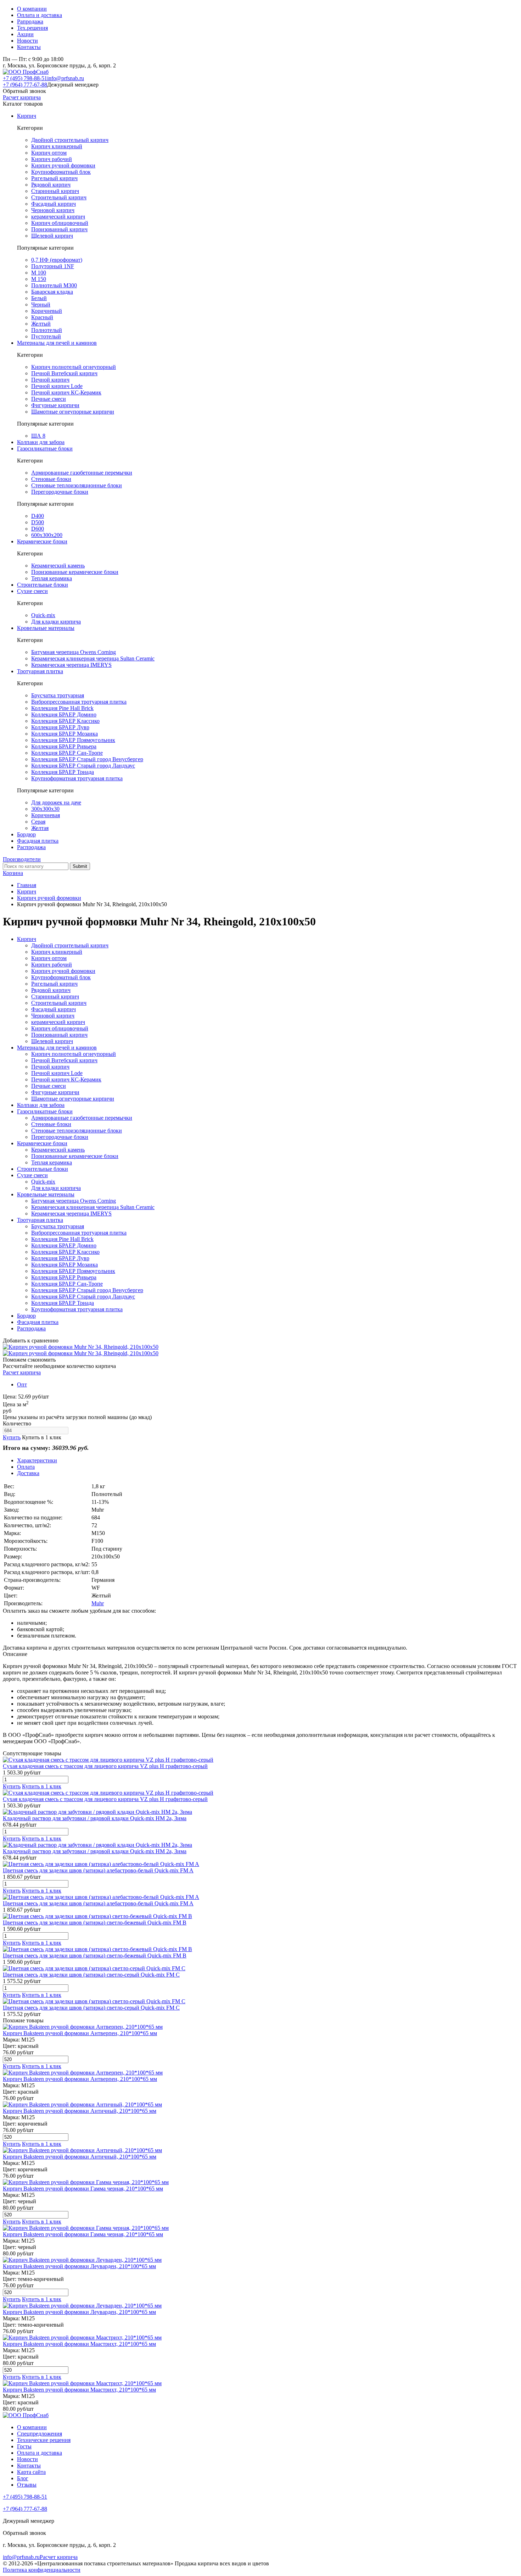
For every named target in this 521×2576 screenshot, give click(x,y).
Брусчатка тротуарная (58, 695)
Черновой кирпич (53, 210)
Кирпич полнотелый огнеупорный (74, 367)
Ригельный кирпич (54, 178)
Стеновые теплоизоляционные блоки (77, 485)
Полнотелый (47, 330)
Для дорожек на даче (56, 802)
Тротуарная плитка (40, 671)
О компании (32, 9)
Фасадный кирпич (54, 204)
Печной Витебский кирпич (64, 373)
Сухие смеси (32, 591)
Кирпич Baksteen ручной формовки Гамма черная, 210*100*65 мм (83, 2189)
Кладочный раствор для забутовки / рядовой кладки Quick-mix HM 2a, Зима (95, 1818)
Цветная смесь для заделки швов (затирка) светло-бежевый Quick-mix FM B (95, 1923)
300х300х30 (45, 809)
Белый (39, 298)
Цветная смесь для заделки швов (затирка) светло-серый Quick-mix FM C (91, 1975)
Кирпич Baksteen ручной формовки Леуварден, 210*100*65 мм (79, 2266)
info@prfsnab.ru (66, 78)
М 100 (39, 273)
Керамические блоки (42, 541)
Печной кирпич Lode (57, 386)
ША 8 (38, 436)
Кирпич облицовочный (60, 223)
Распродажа (31, 847)
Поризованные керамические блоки (75, 572)
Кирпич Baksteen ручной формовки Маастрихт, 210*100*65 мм (79, 2344)
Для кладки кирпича (56, 622)
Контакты (29, 47)
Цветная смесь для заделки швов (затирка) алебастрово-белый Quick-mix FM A (98, 1870)
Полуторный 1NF (53, 266)
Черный (41, 304)
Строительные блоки (43, 585)
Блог (23, 2478)
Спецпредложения (40, 2434)
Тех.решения (32, 28)
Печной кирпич (50, 380)
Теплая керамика (52, 578)
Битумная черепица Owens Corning (74, 652)
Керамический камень (58, 566)
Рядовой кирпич (51, 185)
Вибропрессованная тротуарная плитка (79, 702)
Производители (22, 859)
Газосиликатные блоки (45, 448)
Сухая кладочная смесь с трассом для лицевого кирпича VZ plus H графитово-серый (105, 1766)
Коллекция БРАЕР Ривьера (64, 746)
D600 (38, 529)
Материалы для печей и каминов (57, 343)
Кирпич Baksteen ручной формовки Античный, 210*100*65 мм (80, 2111)
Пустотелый (46, 336)
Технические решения (44, 2440)
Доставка (28, 1473)
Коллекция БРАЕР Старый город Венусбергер (87, 759)
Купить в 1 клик (42, 1437)
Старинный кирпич (55, 191)
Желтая (40, 828)
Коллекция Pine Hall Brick (62, 708)
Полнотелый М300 (54, 285)
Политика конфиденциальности (42, 2570)
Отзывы (27, 2485)
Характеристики (37, 1460)
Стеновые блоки (51, 479)
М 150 (39, 279)
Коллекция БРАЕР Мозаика (65, 734)
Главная (27, 885)
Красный (42, 317)
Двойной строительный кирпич (70, 140)
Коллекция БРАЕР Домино (64, 714)
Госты (24, 2446)
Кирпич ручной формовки (63, 165)
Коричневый (47, 311)
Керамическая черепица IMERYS (71, 665)
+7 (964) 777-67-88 (25, 85)
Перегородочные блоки (60, 492)
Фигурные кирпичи (55, 405)
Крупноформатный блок (61, 172)
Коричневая (46, 815)
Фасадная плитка (38, 841)
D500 (38, 522)
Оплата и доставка (40, 15)
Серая (38, 822)
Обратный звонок (24, 91)
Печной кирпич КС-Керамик (66, 392)
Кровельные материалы (46, 628)
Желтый (41, 324)
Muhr (98, 1603)
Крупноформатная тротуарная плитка (77, 778)
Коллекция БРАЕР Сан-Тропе (67, 753)
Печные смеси (49, 399)
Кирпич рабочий (52, 159)
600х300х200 (47, 535)
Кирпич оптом (49, 153)
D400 (38, 516)
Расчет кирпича (22, 97)
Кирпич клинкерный (57, 146)
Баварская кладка (52, 292)
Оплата (26, 1467)
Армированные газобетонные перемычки (82, 473)
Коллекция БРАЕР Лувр (60, 727)
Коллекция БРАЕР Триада (63, 772)
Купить (12, 1437)
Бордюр (26, 834)
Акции (25, 34)
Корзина (13, 873)
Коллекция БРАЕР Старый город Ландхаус (83, 766)
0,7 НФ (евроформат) (57, 260)
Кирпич (27, 116)
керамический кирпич (58, 217)
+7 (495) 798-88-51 (25, 78)
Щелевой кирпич (52, 236)
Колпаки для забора (41, 442)
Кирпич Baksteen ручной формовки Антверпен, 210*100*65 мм (80, 2033)
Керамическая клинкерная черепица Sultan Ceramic (93, 658)
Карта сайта (31, 2472)
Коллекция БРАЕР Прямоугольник (73, 740)
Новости (27, 41)
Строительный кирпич (59, 197)
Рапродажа (30, 21)
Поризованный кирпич (59, 229)
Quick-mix (43, 615)
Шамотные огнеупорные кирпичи (73, 412)
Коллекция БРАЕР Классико (65, 721)
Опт (22, 1384)
